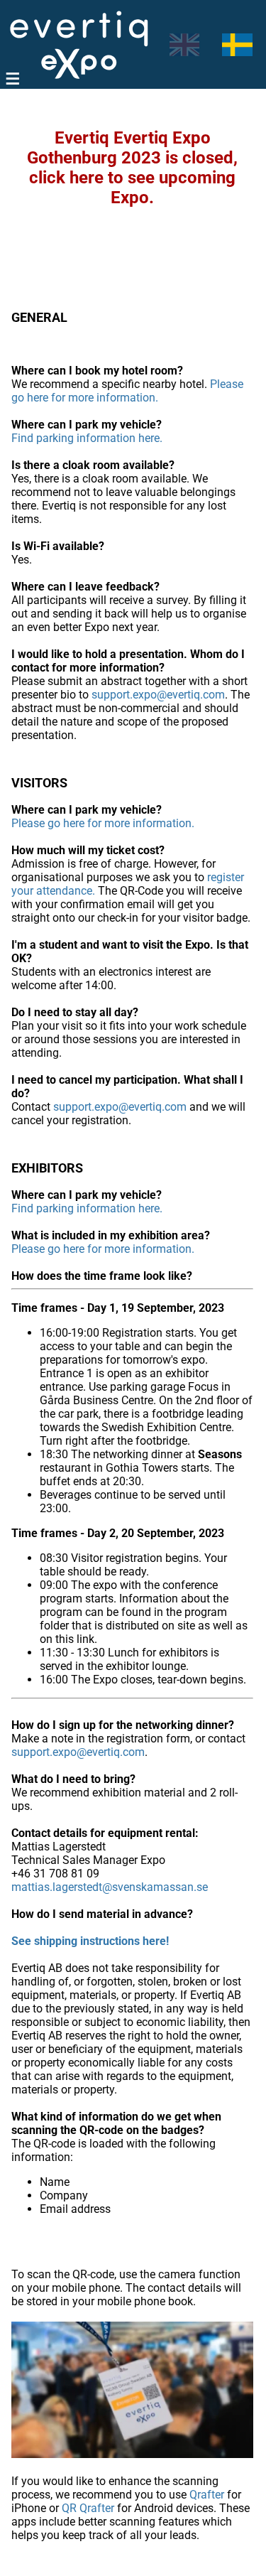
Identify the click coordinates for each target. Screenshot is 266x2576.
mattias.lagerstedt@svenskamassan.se (110, 1887)
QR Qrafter (88, 2508)
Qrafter (207, 2495)
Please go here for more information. (127, 391)
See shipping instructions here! (90, 1941)
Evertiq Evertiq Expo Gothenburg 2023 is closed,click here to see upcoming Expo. (132, 168)
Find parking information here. (87, 438)
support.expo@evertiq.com (158, 695)
